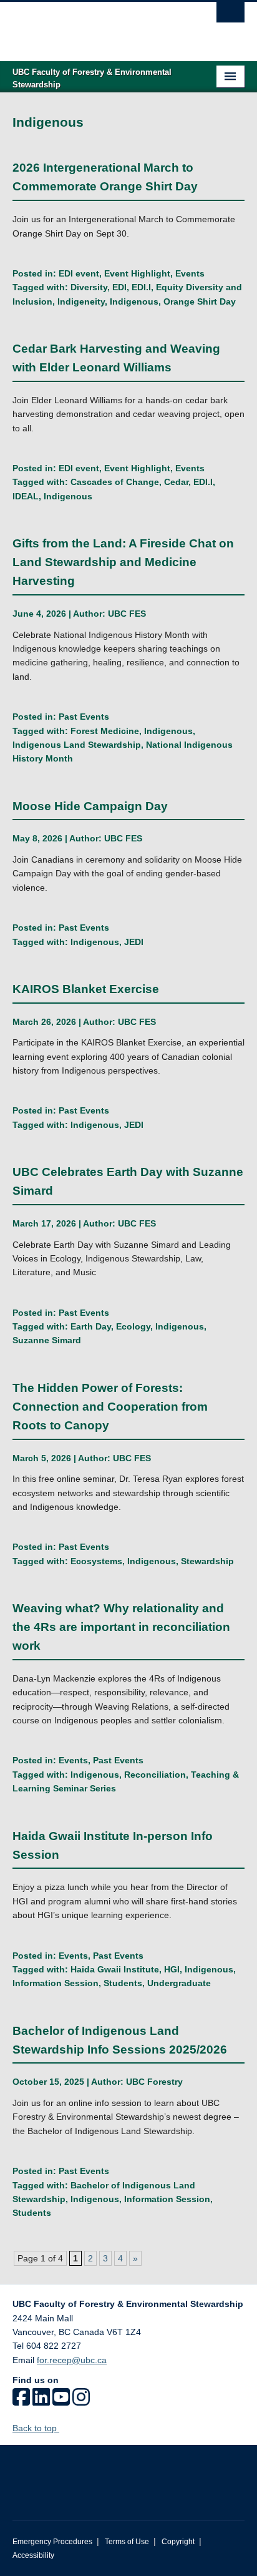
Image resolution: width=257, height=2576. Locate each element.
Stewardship (207, 1561)
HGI (172, 1969)
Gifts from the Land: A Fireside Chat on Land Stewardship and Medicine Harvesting (123, 562)
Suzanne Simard (47, 1340)
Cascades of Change (115, 482)
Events (190, 273)
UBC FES (127, 614)
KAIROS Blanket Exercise (87, 989)
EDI (119, 287)
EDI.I (141, 287)
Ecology (133, 1326)
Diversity (89, 287)
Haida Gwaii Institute (115, 1969)
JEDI (134, 942)
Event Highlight (137, 273)
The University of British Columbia (94, 26)
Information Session (56, 1983)
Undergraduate (179, 1983)
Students (123, 1983)
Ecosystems (96, 1561)
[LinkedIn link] (41, 2401)
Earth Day (91, 1326)
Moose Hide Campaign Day (90, 806)
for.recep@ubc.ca (72, 2360)
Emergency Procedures (52, 2542)
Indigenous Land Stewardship (77, 745)
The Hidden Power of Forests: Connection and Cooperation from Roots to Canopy (110, 1407)
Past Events (84, 717)
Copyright (178, 2542)
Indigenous (134, 301)
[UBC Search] (230, 16)
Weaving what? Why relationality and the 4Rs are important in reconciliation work (121, 1627)
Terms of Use (127, 2542)
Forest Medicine (105, 731)
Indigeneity (81, 301)
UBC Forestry (154, 2082)
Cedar (176, 482)
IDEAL (26, 496)
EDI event (79, 273)
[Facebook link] (21, 2401)
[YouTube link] (61, 2401)
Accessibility (33, 2555)
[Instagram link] (81, 2401)
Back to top (36, 2428)
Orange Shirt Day (200, 301)
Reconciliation (155, 1775)
